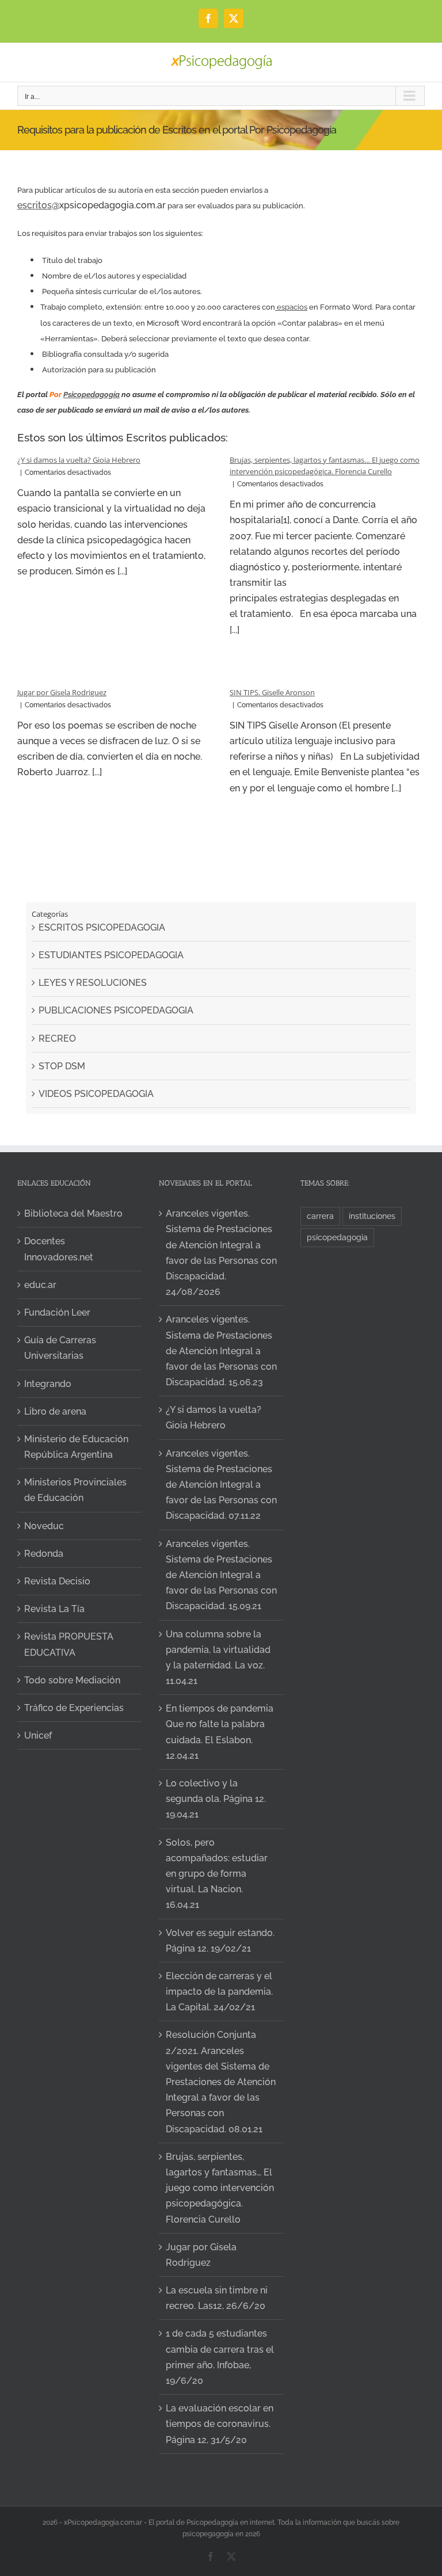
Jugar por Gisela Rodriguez (62, 692)
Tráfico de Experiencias (74, 1708)
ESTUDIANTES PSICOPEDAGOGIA (111, 955)
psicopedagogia (337, 1237)
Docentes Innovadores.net (59, 1249)
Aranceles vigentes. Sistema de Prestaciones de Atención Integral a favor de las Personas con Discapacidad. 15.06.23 (221, 1351)
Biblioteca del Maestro (73, 1213)
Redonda (44, 1554)
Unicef (38, 1735)
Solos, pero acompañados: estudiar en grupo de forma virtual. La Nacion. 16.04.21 (217, 1874)
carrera (320, 1216)
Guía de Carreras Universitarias (60, 1348)
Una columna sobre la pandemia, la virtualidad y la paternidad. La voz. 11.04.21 (218, 1658)
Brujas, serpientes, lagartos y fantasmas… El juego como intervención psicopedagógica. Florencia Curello (220, 2188)
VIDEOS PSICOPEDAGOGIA (96, 1094)
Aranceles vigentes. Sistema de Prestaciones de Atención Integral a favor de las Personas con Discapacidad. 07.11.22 (221, 1485)
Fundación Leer (57, 1312)
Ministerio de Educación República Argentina (76, 1447)
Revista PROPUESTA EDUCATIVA (69, 1644)
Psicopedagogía (92, 395)
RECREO (57, 1039)
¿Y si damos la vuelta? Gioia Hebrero (79, 460)
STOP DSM (62, 1066)
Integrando (48, 1384)
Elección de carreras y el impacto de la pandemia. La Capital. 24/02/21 (219, 1992)
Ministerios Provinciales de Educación (75, 1490)
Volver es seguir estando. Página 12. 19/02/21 (220, 1941)
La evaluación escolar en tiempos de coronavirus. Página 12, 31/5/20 (220, 2424)
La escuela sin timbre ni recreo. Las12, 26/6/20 (217, 2298)
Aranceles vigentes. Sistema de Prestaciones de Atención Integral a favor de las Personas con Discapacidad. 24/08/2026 (221, 1253)
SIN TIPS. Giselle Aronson (272, 692)
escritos (35, 205)
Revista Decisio (57, 1581)
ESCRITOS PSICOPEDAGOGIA (102, 927)
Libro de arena (55, 1411)
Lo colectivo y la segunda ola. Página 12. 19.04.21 (216, 1799)
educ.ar (40, 1285)
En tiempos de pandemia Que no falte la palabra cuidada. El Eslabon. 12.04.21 (220, 1732)
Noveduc (44, 1526)
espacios (291, 307)
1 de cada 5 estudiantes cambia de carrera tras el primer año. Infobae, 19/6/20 (220, 2357)
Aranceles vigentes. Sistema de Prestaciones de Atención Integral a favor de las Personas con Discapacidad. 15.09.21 (221, 1575)
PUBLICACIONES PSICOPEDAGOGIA (116, 1010)
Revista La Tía (54, 1609)
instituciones (372, 1216)
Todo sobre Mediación (72, 1680)
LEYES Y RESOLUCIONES (93, 983)
